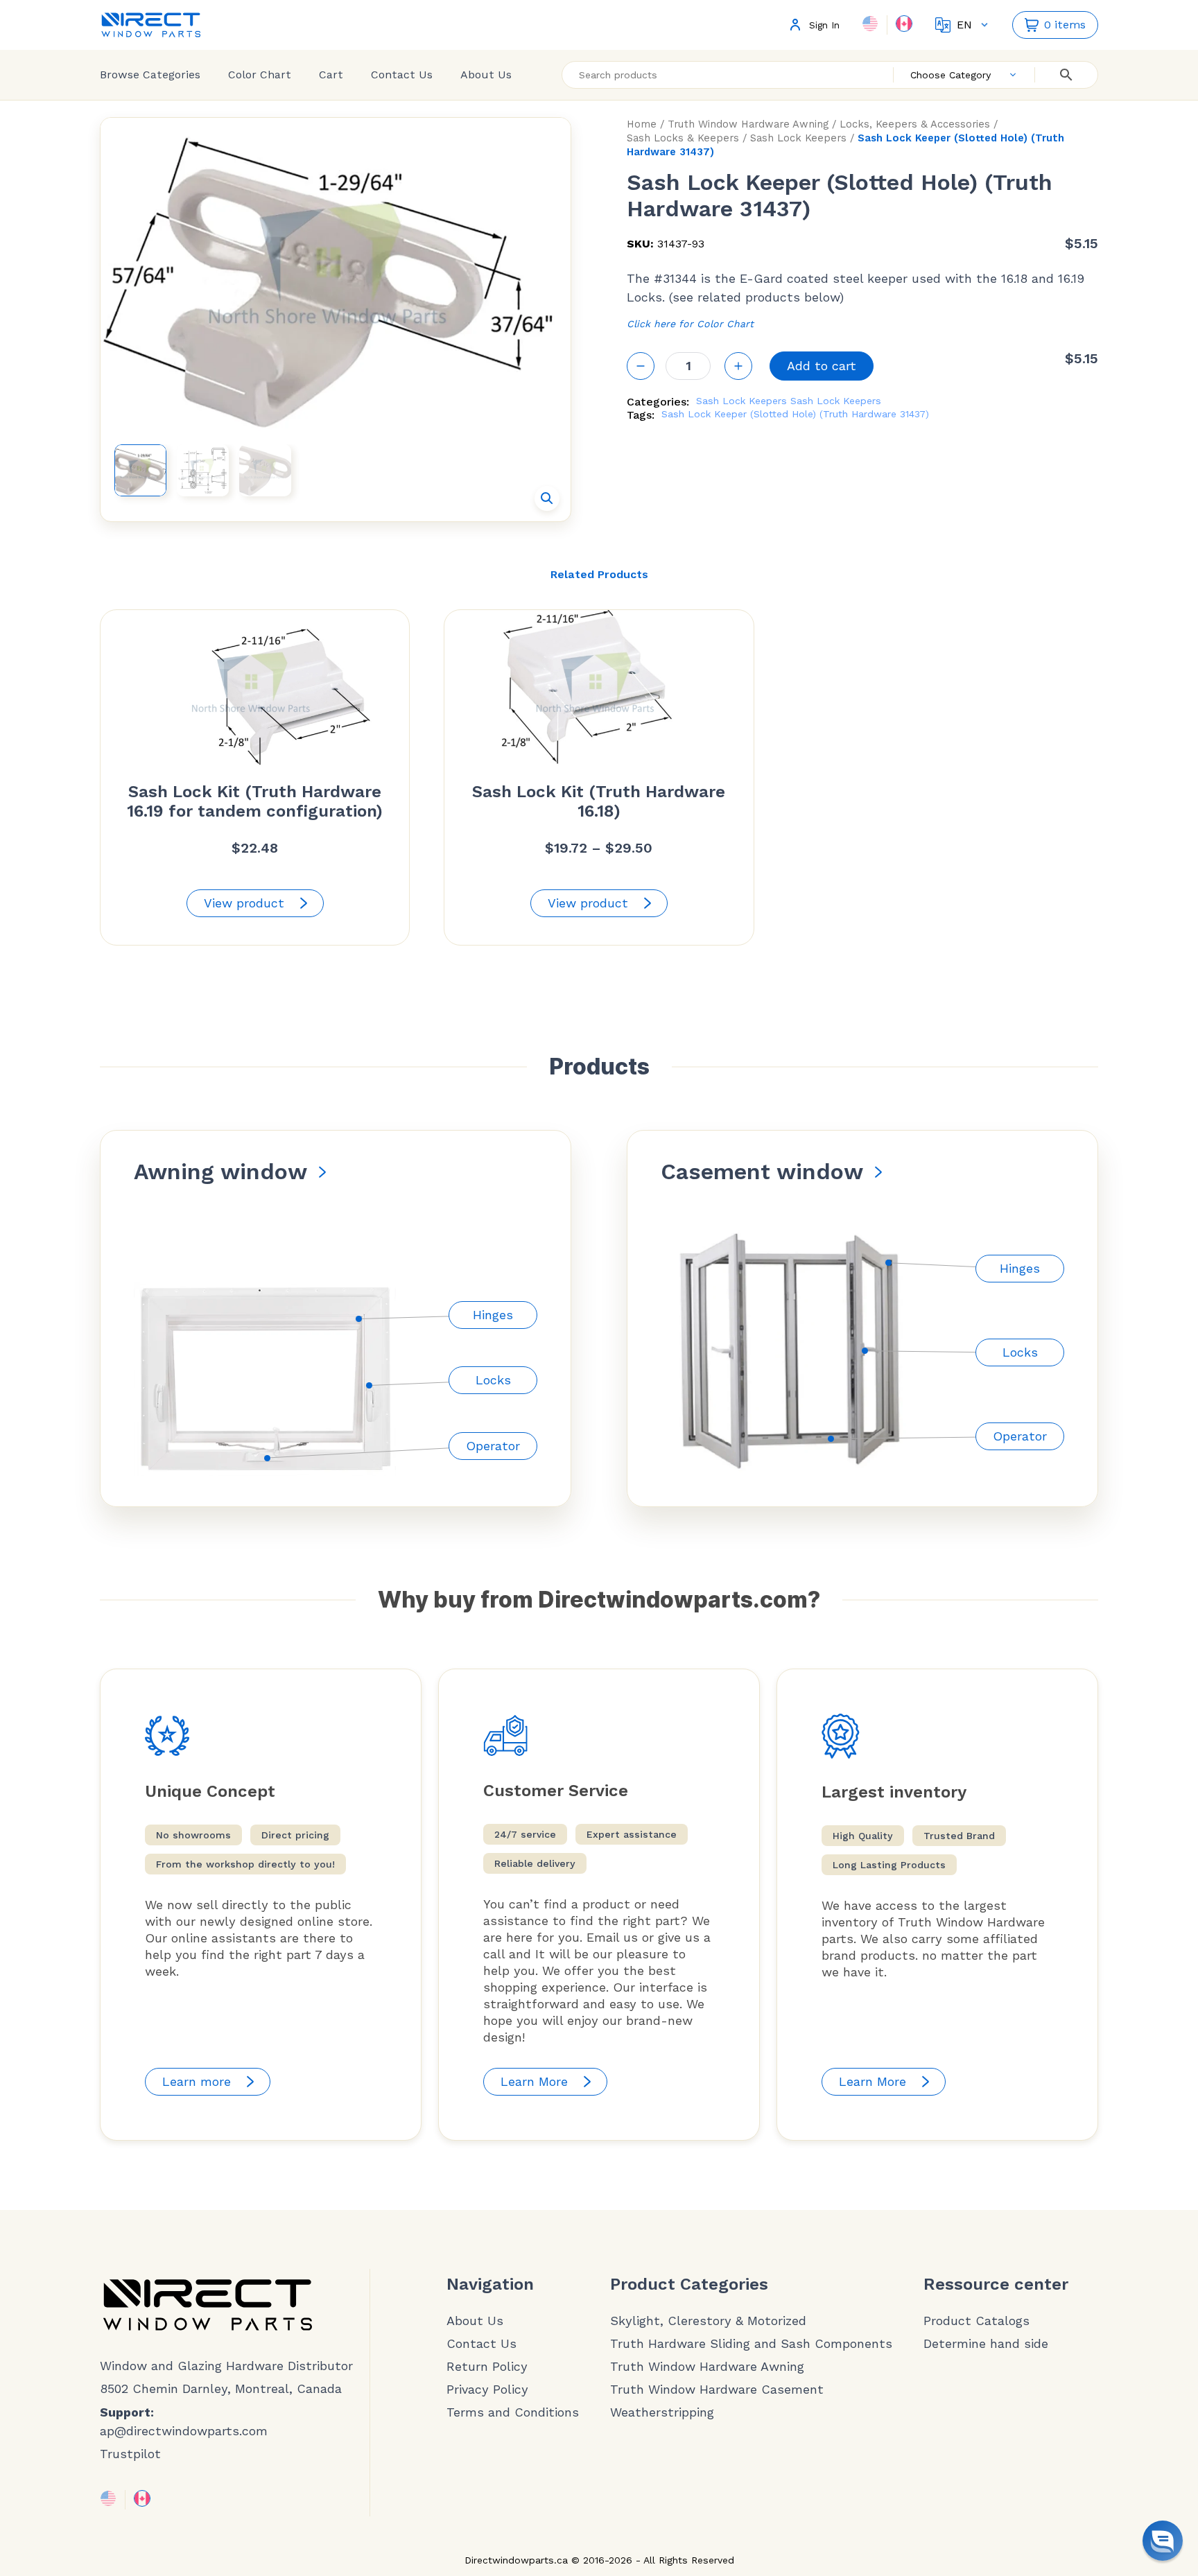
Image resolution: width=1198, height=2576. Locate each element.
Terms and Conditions (513, 2412)
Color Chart (260, 75)
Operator (493, 1446)
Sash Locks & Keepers (683, 138)
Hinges (493, 1315)
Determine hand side (986, 2344)
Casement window (762, 1172)
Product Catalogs (976, 2321)
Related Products (599, 574)
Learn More (534, 2081)
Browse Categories (150, 75)
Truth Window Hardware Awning (748, 124)
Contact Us (402, 75)
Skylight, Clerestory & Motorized (708, 2321)
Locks (493, 1380)
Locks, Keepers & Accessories (915, 124)
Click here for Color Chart (690, 324)
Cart (331, 75)
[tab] (599, 575)
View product (244, 903)
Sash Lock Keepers (798, 138)
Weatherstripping (662, 2412)
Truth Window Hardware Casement (717, 2390)
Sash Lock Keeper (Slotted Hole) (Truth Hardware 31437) (795, 414)
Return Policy (487, 2367)
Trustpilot (130, 2454)
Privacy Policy (487, 2390)
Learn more (197, 2081)
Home (642, 124)
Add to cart (822, 366)
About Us (486, 75)
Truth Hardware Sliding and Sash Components (751, 2344)
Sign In (824, 25)
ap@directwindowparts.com (184, 2431)
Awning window (220, 1172)
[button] (547, 498)
